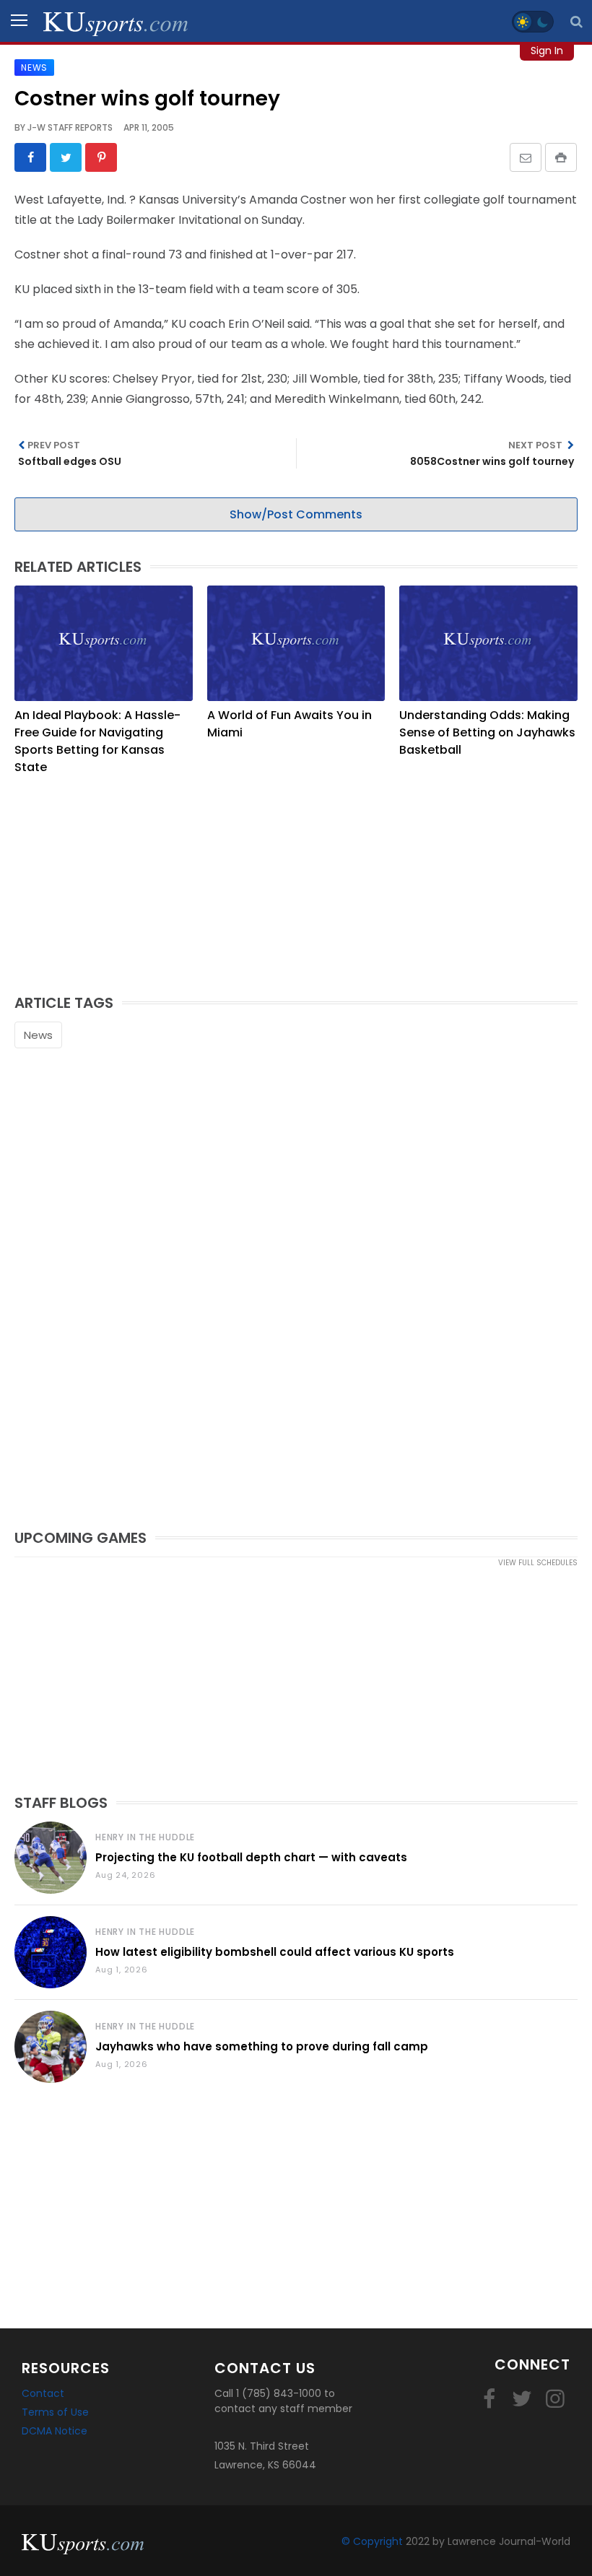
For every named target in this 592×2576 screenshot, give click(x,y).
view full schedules (538, 1563)
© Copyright (372, 2541)
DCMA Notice (55, 2431)
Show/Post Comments (296, 514)
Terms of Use (55, 2412)
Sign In (547, 51)
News (38, 1035)
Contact (43, 2393)
